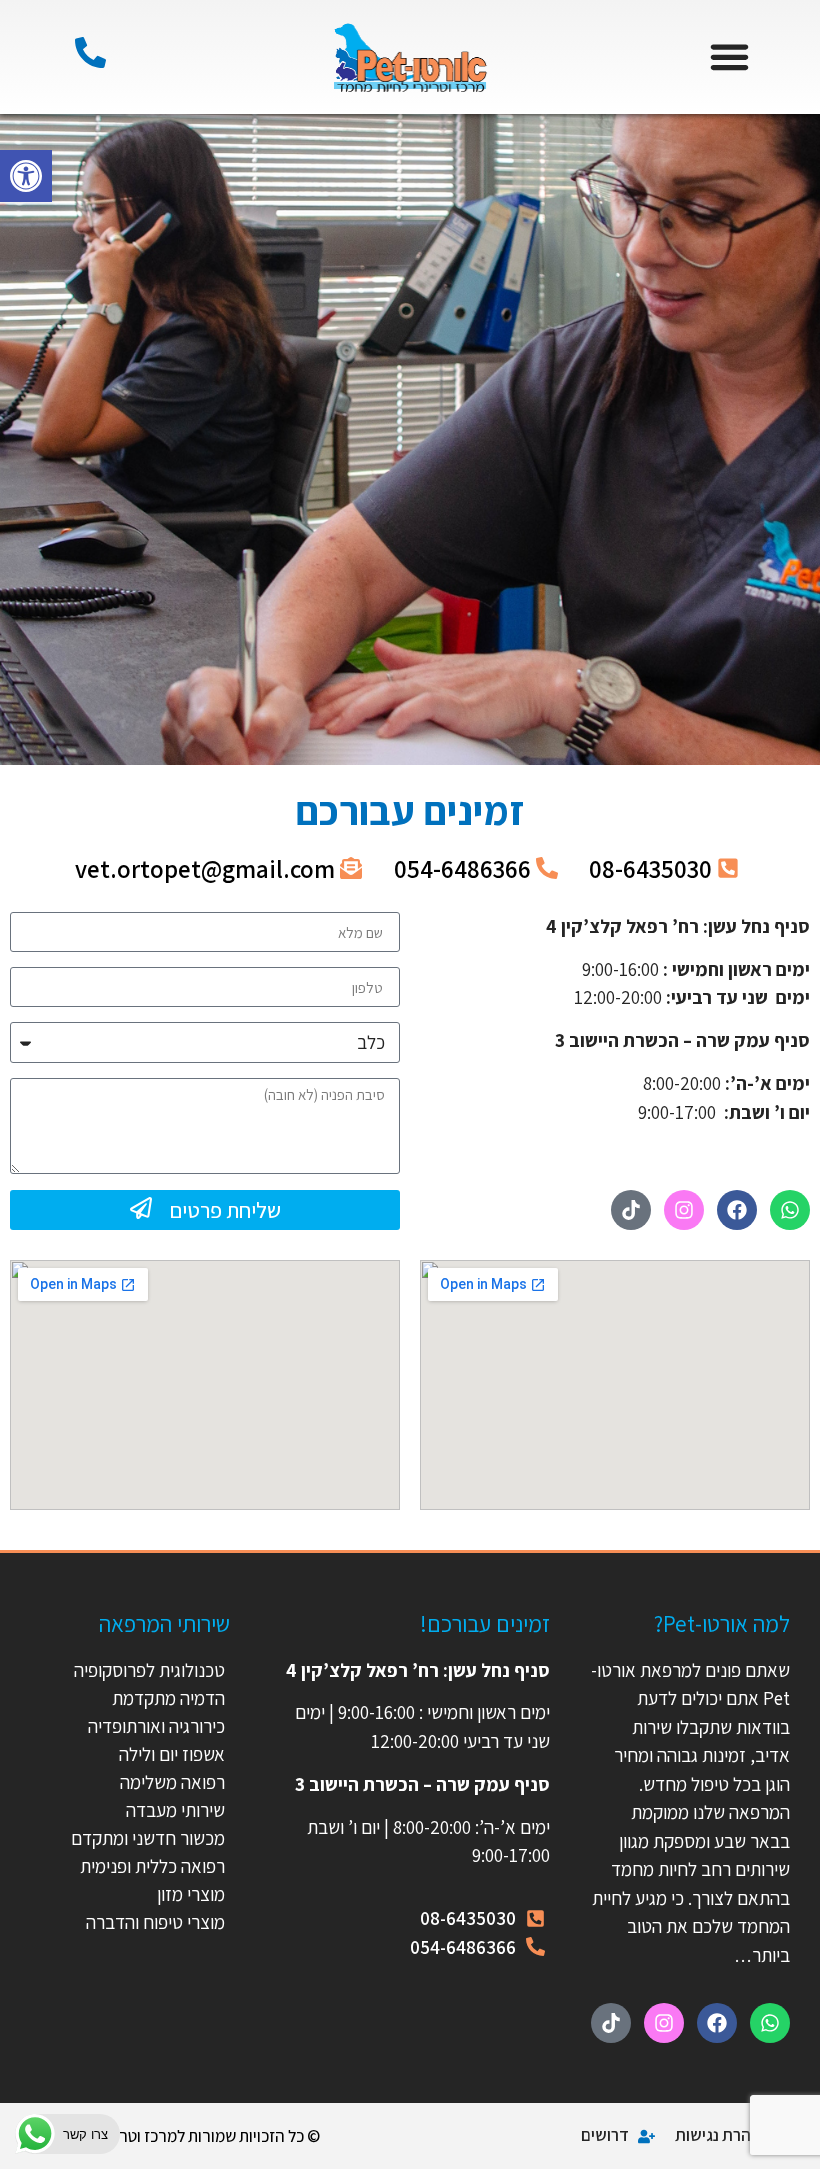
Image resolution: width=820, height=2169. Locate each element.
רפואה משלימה (172, 1782)
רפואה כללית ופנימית (152, 1866)
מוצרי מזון (191, 1894)
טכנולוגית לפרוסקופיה (149, 1670)
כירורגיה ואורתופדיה (156, 1726)
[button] (26, 176)
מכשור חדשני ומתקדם (148, 1838)
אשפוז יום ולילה (170, 1754)
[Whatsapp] (790, 1210)
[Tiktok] (631, 1210)
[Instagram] (684, 1210)
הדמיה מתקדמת (168, 1698)
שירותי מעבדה (175, 1810)
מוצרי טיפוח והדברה (155, 1922)
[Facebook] (737, 1210)
